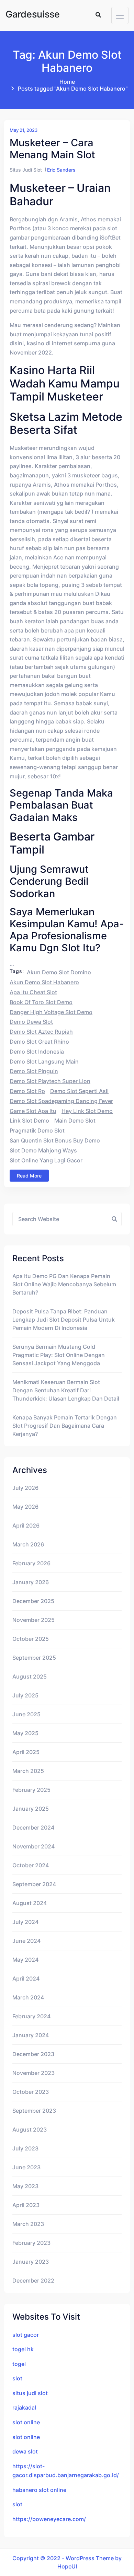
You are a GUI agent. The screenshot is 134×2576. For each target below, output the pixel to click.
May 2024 (25, 1960)
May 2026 (25, 1507)
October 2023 (31, 2092)
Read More (29, 1176)
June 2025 (26, 1714)
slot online (26, 2422)
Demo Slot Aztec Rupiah (41, 1032)
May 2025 (25, 1733)
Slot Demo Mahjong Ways (43, 1150)
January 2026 (31, 1582)
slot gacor (26, 2335)
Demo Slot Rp (27, 1091)
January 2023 (31, 2262)
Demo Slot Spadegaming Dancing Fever (61, 1101)
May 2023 (25, 2186)
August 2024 (30, 1903)
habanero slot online (39, 2490)
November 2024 (33, 1846)
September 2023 (34, 2111)
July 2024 (25, 1922)
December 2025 (33, 1601)
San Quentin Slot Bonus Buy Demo (55, 1140)
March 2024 (28, 1997)
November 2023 (33, 2073)
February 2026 (31, 1563)
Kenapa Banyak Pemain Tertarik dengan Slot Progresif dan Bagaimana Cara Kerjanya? (65, 1426)
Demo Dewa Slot (31, 1022)
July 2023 (25, 2148)
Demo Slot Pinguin (34, 1071)
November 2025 (33, 1620)
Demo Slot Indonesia (37, 1052)
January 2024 (31, 2035)
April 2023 (26, 2205)
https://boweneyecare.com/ (49, 2519)
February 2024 (31, 2016)
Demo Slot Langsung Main (44, 1061)
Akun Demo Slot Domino (59, 972)
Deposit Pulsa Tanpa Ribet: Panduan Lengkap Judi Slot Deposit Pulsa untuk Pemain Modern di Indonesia (64, 1320)
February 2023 (31, 2243)
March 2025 (28, 1771)
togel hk (23, 2349)
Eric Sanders (61, 170)
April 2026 (26, 1525)
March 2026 (28, 1544)
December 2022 (33, 2281)
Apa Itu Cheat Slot (33, 992)
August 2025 (30, 1676)
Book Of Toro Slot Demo (41, 1002)
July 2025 (25, 1695)
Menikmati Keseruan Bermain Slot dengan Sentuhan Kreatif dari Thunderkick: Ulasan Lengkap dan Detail (66, 1390)
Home (67, 82)
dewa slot (25, 2451)
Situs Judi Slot (26, 170)
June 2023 (26, 2167)
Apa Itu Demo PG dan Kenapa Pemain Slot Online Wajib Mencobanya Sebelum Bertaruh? (64, 1284)
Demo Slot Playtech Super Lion (50, 1081)
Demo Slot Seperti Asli (79, 1091)
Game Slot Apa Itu (33, 1111)
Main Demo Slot (75, 1121)
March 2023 (28, 2224)
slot (17, 2378)
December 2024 (33, 1827)
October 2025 (31, 1639)
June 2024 (26, 1941)
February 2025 (31, 1790)
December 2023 (33, 2054)
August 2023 (30, 2130)
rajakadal (24, 2407)
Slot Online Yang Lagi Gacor (46, 1160)
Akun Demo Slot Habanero (44, 982)
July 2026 (25, 1488)
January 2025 (31, 1809)
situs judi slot (30, 2393)
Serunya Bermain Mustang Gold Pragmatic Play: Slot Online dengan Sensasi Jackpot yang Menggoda (59, 1355)
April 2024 (26, 1979)
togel (19, 2364)
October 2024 (31, 1865)
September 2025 (34, 1658)
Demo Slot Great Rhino (39, 1042)
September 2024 (34, 1884)
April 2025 (26, 1752)
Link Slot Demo (29, 1121)
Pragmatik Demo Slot (37, 1130)
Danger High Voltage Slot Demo (51, 1012)
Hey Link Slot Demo (87, 1111)
